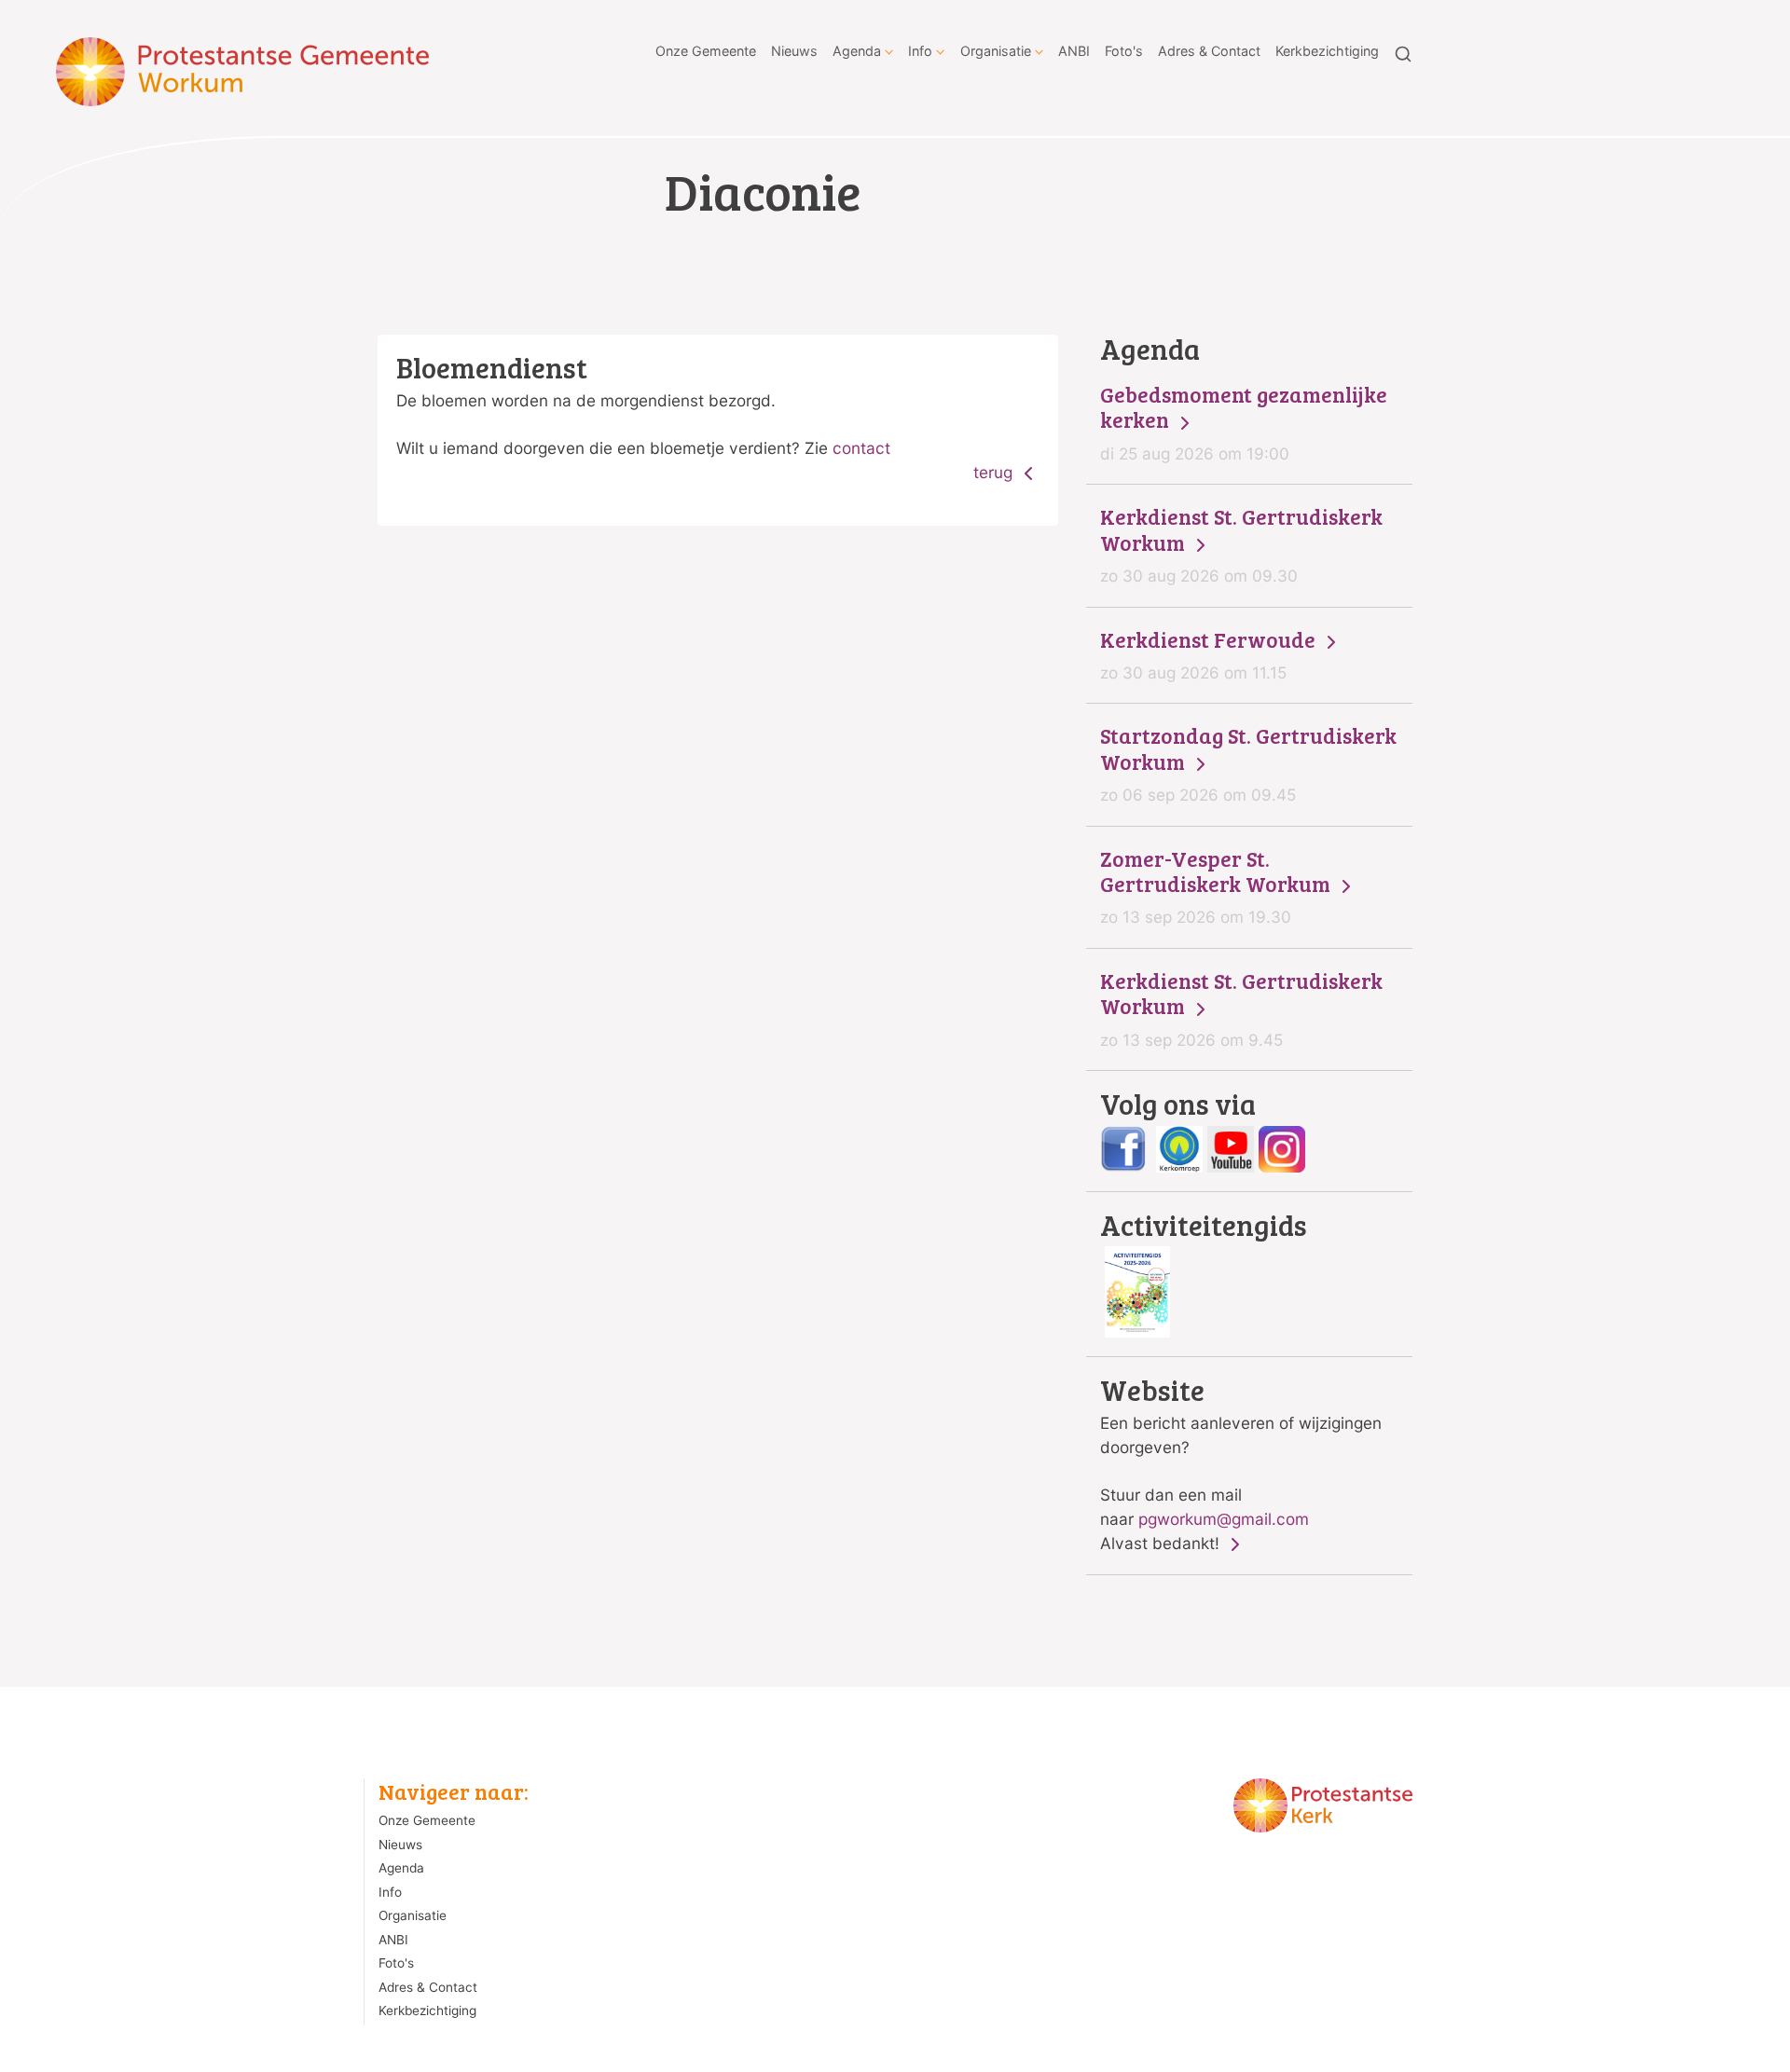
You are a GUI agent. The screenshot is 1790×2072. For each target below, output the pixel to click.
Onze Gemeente (706, 51)
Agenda (857, 51)
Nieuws (794, 51)
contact (861, 448)
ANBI (1074, 51)
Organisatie (996, 51)
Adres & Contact (1209, 51)
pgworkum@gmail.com (1224, 1519)
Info (920, 51)
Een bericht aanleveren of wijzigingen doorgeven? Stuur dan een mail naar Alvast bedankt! (1241, 1464)
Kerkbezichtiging (1327, 51)
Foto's (1124, 51)
